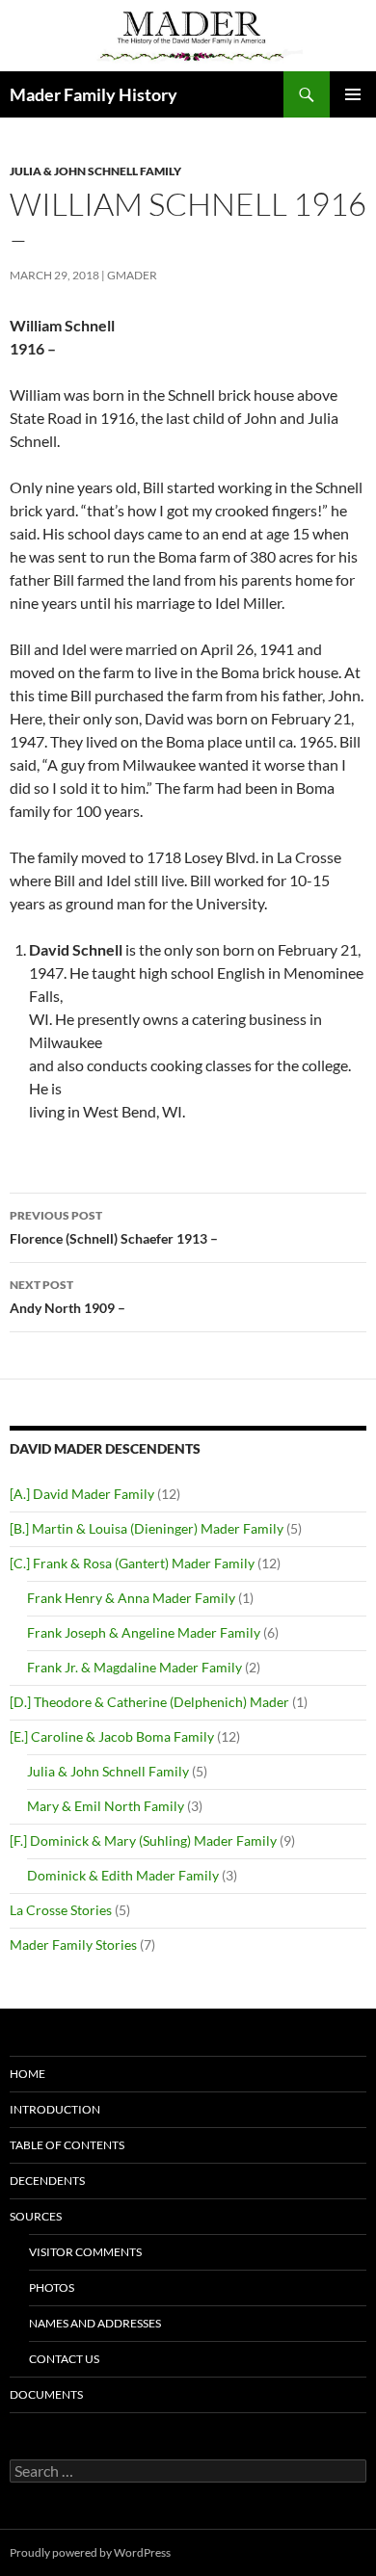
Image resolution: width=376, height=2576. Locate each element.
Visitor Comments (85, 2252)
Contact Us (64, 2359)
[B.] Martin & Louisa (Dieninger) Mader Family (147, 1528)
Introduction (55, 2109)
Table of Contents (67, 2145)
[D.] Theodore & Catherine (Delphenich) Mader (149, 1702)
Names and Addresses (95, 2323)
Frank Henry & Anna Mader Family (131, 1598)
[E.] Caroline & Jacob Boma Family (112, 1736)
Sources (36, 2216)
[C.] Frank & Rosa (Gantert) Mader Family (132, 1563)
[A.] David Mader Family (82, 1494)
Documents (46, 2394)
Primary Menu (353, 94)
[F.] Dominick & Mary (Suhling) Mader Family (143, 1840)
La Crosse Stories (61, 1910)
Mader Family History (94, 94)
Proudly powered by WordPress (90, 2552)
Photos (52, 2287)
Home (27, 2074)
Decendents (47, 2181)
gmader (132, 275)
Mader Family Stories (73, 1945)
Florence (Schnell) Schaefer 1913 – (114, 1227)
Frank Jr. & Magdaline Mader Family (134, 1667)
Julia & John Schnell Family (95, 171)
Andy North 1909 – (67, 1297)
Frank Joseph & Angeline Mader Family (144, 1632)
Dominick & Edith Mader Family (123, 1875)
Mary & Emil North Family (106, 1806)
